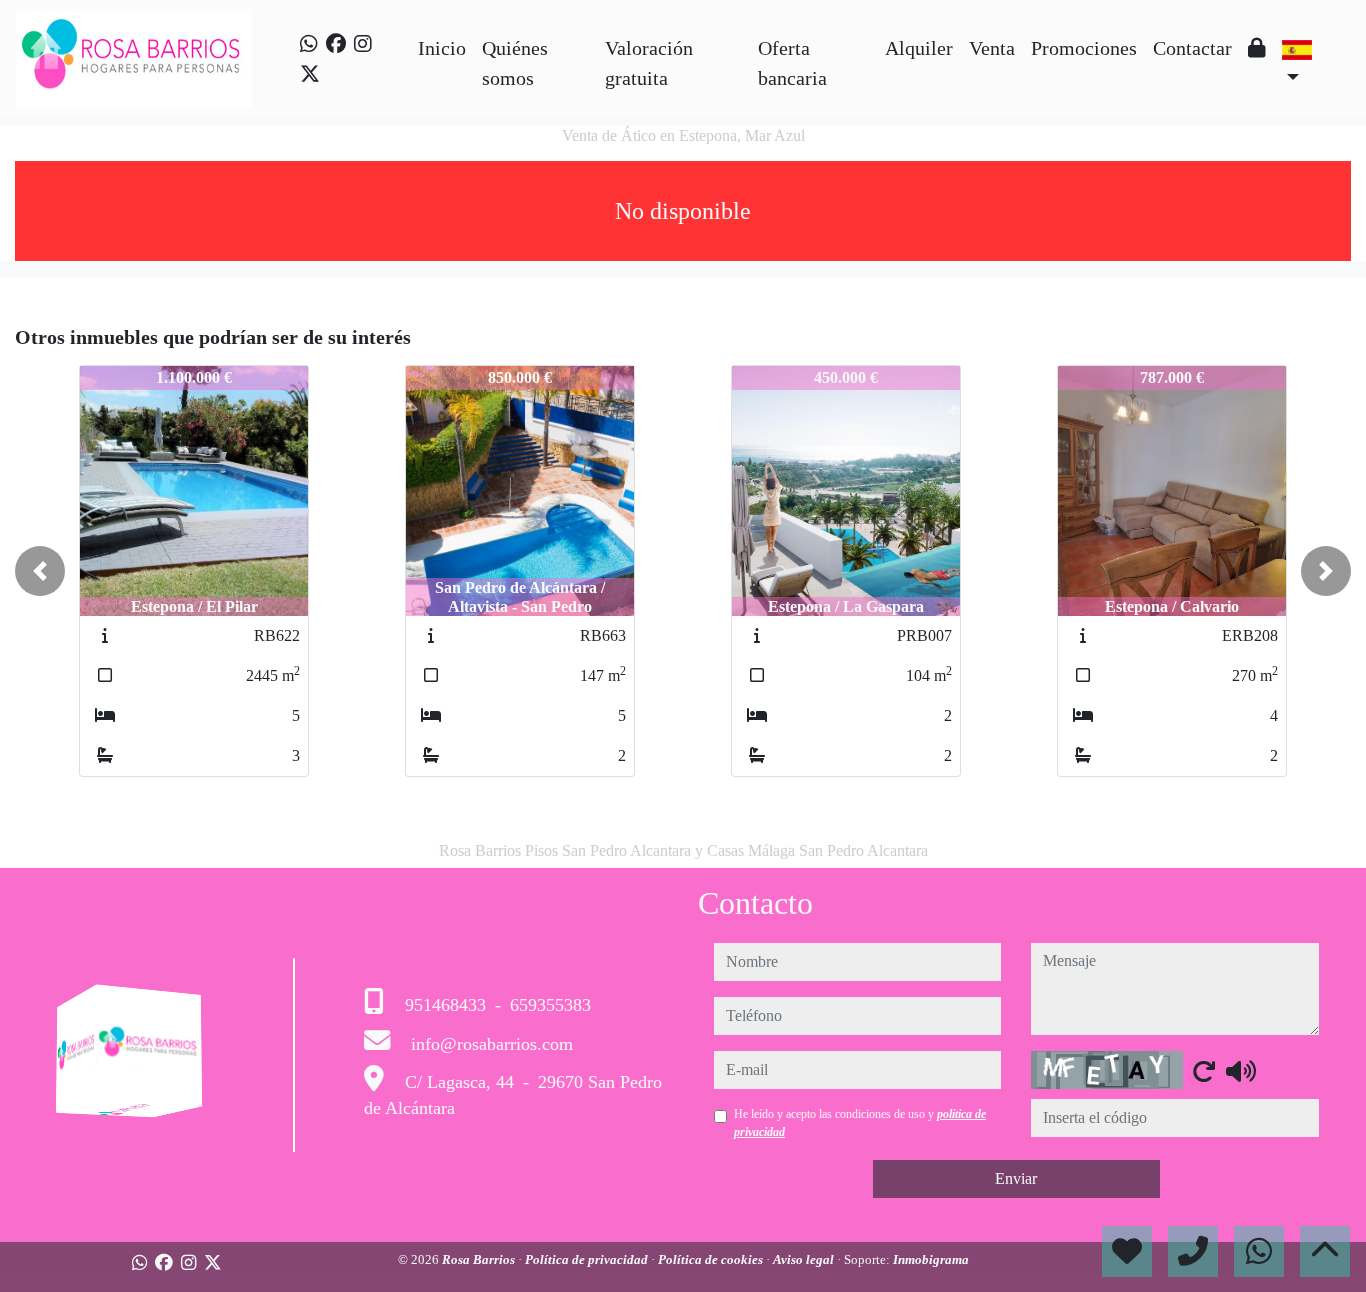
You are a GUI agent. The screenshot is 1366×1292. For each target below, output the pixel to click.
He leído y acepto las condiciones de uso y (860, 1123)
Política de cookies (712, 1259)
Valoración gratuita (649, 63)
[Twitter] (310, 74)
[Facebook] (336, 44)
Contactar (1192, 48)
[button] (40, 571)
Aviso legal (805, 1259)
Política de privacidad (588, 1259)
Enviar (1016, 1178)
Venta (992, 48)
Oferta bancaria (792, 63)
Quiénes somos (515, 63)
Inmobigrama (931, 1259)
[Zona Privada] (1257, 48)
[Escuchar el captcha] (1241, 1071)
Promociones (1084, 48)
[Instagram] (363, 44)
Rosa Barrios (480, 1259)
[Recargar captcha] (1204, 1071)
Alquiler (919, 48)
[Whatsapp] (309, 44)
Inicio (442, 48)
